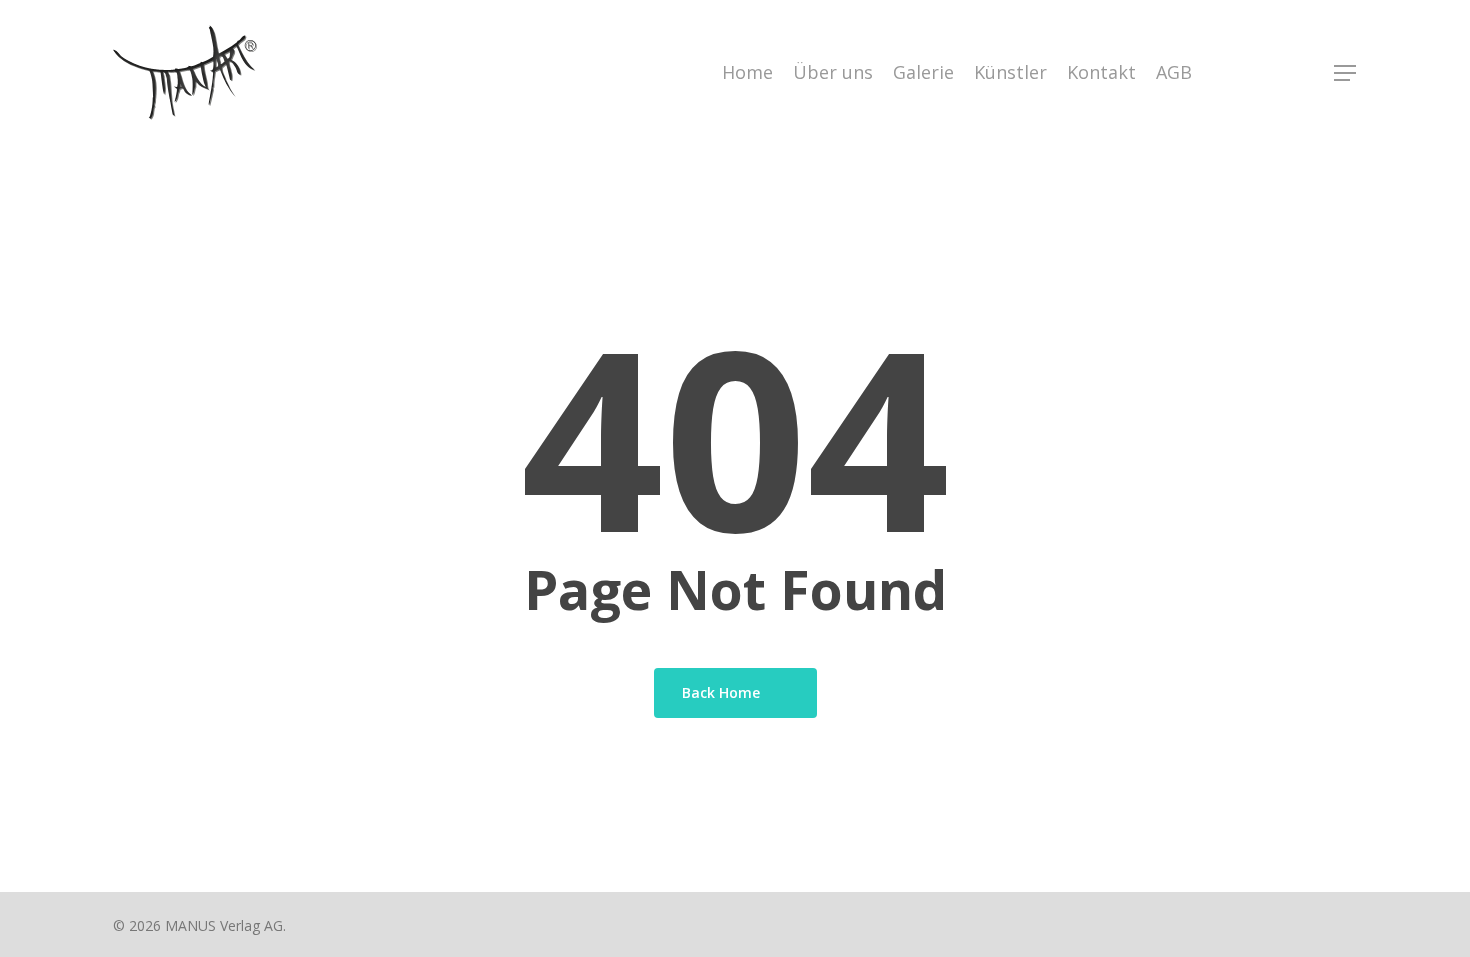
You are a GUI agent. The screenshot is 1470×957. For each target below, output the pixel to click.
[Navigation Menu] (1346, 73)
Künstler (1010, 72)
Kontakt (1101, 72)
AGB (1174, 72)
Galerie (923, 72)
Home (747, 72)
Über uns (833, 72)
